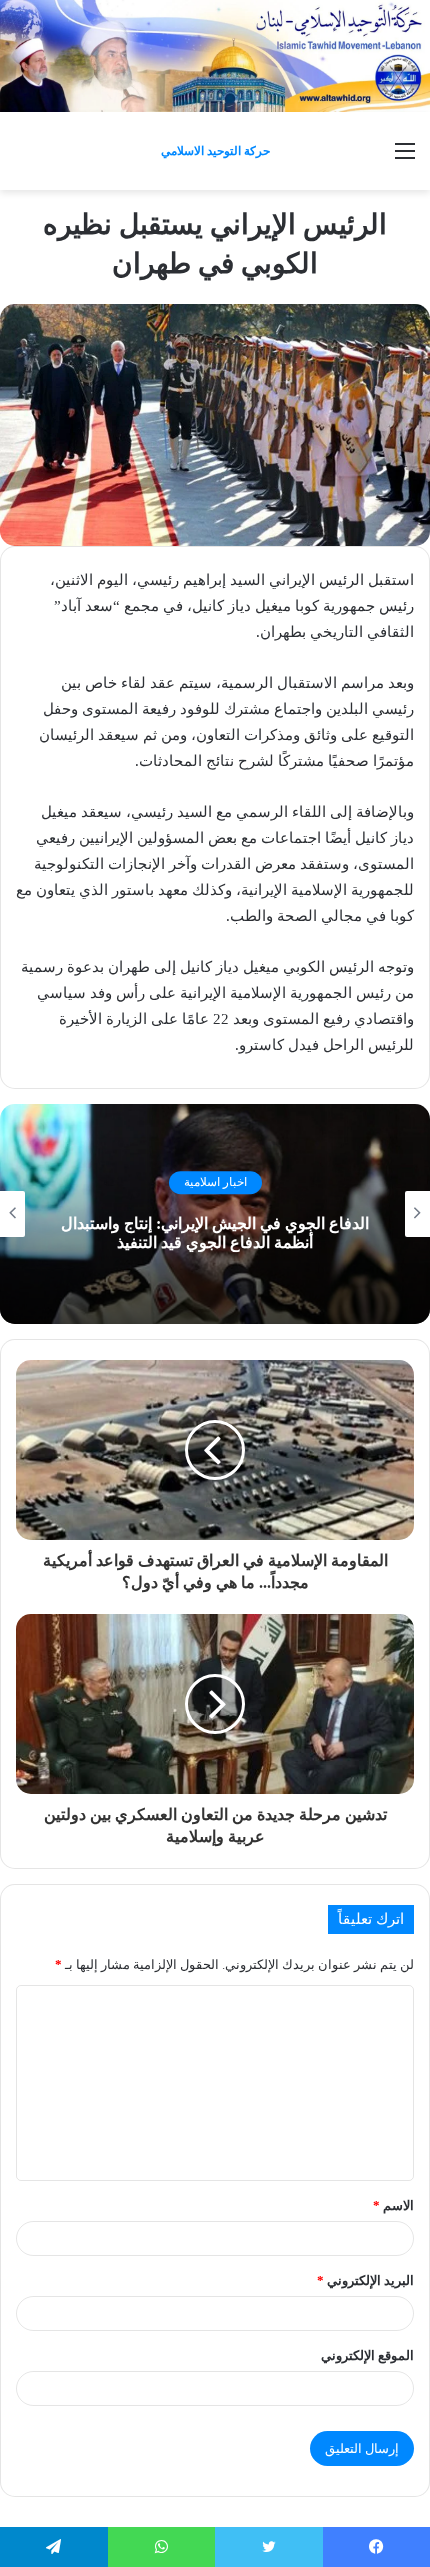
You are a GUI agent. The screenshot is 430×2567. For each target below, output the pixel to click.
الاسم (393, 2205)
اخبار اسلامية (215, 1183)
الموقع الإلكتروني (367, 2355)
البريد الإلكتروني (365, 2280)
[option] (215, 1214)
